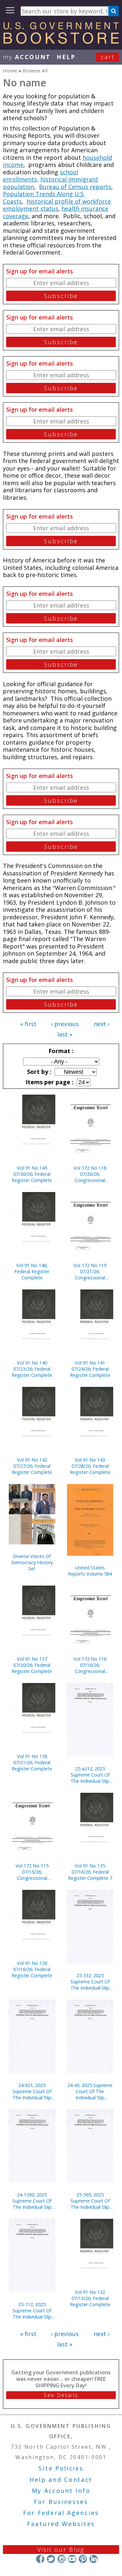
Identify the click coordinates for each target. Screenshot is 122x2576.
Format (60, 1051)
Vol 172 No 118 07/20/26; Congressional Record (90, 1174)
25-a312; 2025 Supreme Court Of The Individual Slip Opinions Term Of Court (90, 1775)
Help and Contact (61, 2480)
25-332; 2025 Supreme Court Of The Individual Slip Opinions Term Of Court (90, 1982)
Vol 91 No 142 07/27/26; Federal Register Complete (32, 1466)
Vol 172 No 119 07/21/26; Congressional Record (90, 1271)
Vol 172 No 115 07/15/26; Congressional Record (32, 1872)
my (27, 57)
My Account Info (61, 2491)
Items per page (49, 1082)
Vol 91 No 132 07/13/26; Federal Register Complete (90, 2298)
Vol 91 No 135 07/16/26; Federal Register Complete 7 (90, 1872)
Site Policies (61, 2468)
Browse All (35, 70)
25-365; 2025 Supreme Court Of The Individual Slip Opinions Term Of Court (90, 2201)
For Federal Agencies (61, 2513)
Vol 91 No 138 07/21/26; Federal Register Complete (32, 1762)
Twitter (51, 2559)
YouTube (72, 2559)
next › (102, 1024)
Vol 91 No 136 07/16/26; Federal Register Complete (32, 1969)
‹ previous (65, 1024)
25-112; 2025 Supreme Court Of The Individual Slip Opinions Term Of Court (32, 2311)
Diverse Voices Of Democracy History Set (32, 1562)
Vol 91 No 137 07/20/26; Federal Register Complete (32, 1665)
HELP (66, 57)
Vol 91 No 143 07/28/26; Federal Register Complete (90, 1466)
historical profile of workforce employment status (57, 205)
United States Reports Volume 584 (90, 1571)
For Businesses (61, 2502)
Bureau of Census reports (75, 187)
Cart (108, 57)
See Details (61, 2395)
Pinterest (83, 2559)
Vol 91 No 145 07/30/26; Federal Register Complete (32, 1174)
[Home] (61, 42)
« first (28, 1024)
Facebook (40, 2559)
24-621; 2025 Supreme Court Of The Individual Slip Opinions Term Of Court (32, 2091)
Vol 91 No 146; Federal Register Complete (32, 1271)
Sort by (38, 1072)
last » (65, 1034)
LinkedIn (94, 2559)
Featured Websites (61, 2524)
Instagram (61, 2559)
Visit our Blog (61, 2549)
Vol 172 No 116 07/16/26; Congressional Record (90, 1665)
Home (10, 70)
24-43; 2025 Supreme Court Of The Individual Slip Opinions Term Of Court (90, 2091)
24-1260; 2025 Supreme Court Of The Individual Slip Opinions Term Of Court (32, 2201)
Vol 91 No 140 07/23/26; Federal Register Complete (32, 1369)
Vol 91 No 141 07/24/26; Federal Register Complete (90, 1369)
